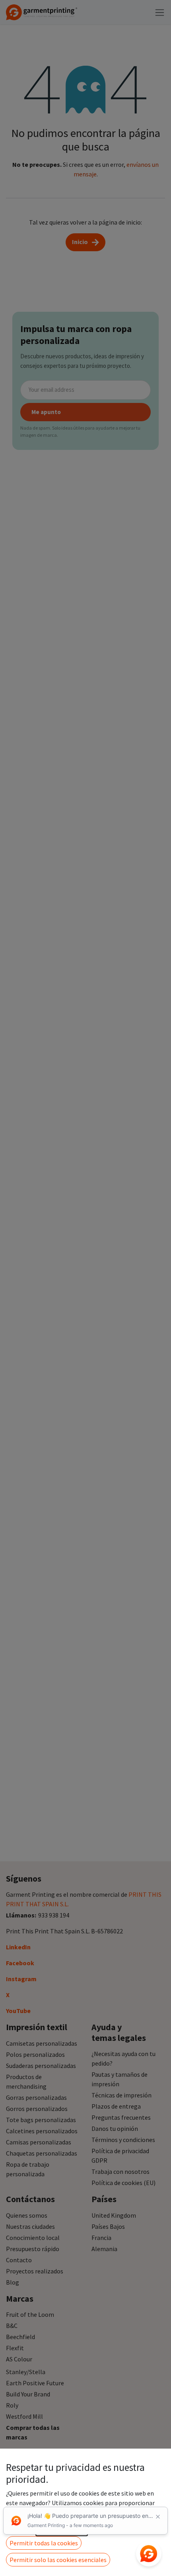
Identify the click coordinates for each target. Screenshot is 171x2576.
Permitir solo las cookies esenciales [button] (58, 2560)
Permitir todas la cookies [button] (44, 2543)
